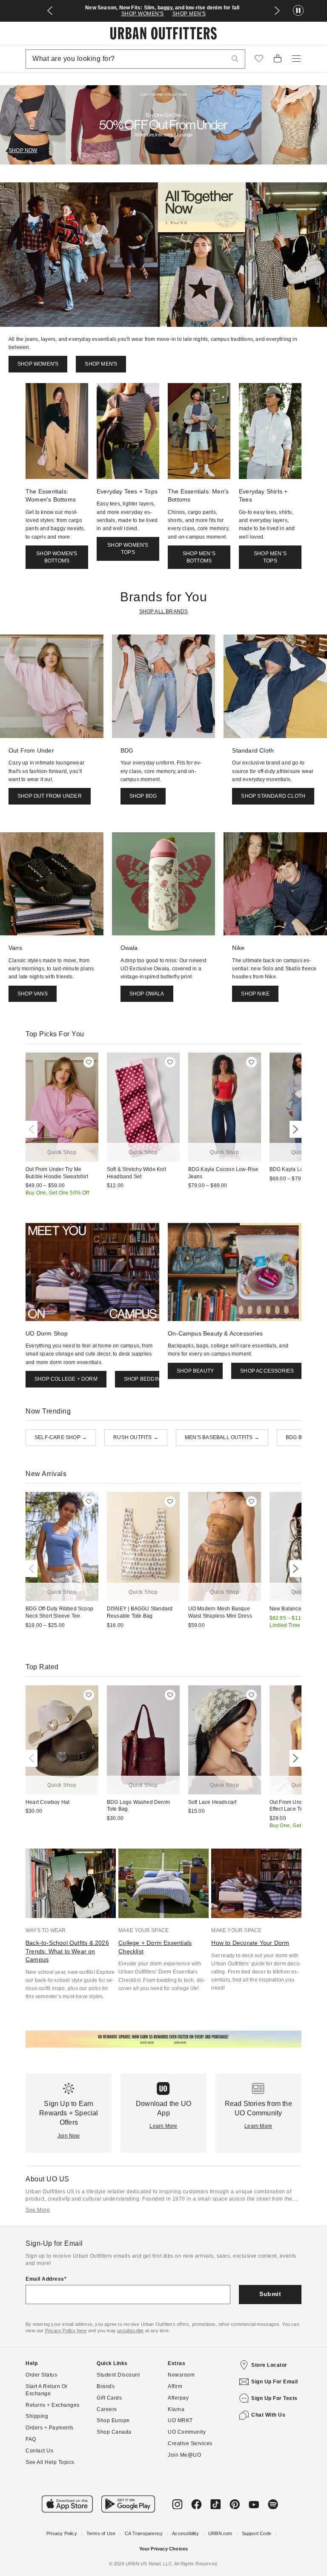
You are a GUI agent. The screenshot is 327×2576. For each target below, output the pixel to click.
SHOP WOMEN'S (143, 14)
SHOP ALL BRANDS (164, 612)
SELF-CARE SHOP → (61, 1437)
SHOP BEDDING (144, 1379)
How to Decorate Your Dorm (250, 1943)
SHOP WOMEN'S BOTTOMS (57, 557)
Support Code (257, 2533)
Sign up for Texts (274, 2398)
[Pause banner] (298, 11)
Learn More (163, 2126)
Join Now (69, 2136)
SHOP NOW (23, 150)
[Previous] (33, 1129)
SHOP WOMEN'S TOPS (128, 549)
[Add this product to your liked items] (89, 1062)
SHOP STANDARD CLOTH (273, 796)
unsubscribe (130, 2331)
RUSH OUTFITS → (136, 1437)
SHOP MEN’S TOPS (270, 557)
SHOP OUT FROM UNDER (50, 796)
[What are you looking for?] (235, 59)
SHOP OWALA (147, 994)
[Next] (294, 1129)
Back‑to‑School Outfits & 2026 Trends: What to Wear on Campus (67, 1951)
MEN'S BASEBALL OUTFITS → (222, 1437)
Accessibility (185, 2533)
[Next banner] (277, 11)
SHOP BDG (143, 796)
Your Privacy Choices (164, 2549)
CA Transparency (144, 2533)
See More (38, 2210)
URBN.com (220, 2533)
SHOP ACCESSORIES (267, 1371)
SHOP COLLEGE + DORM (66, 1379)
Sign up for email (275, 2382)
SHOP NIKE (255, 994)
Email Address (45, 2279)
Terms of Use (101, 2533)
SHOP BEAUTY (195, 1371)
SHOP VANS (33, 994)
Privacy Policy (62, 2533)
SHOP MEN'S (189, 14)
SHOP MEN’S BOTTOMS (199, 557)
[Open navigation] (296, 59)
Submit (270, 2294)
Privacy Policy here (66, 2331)
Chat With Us (268, 2415)
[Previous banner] (50, 11)
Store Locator (269, 2365)
